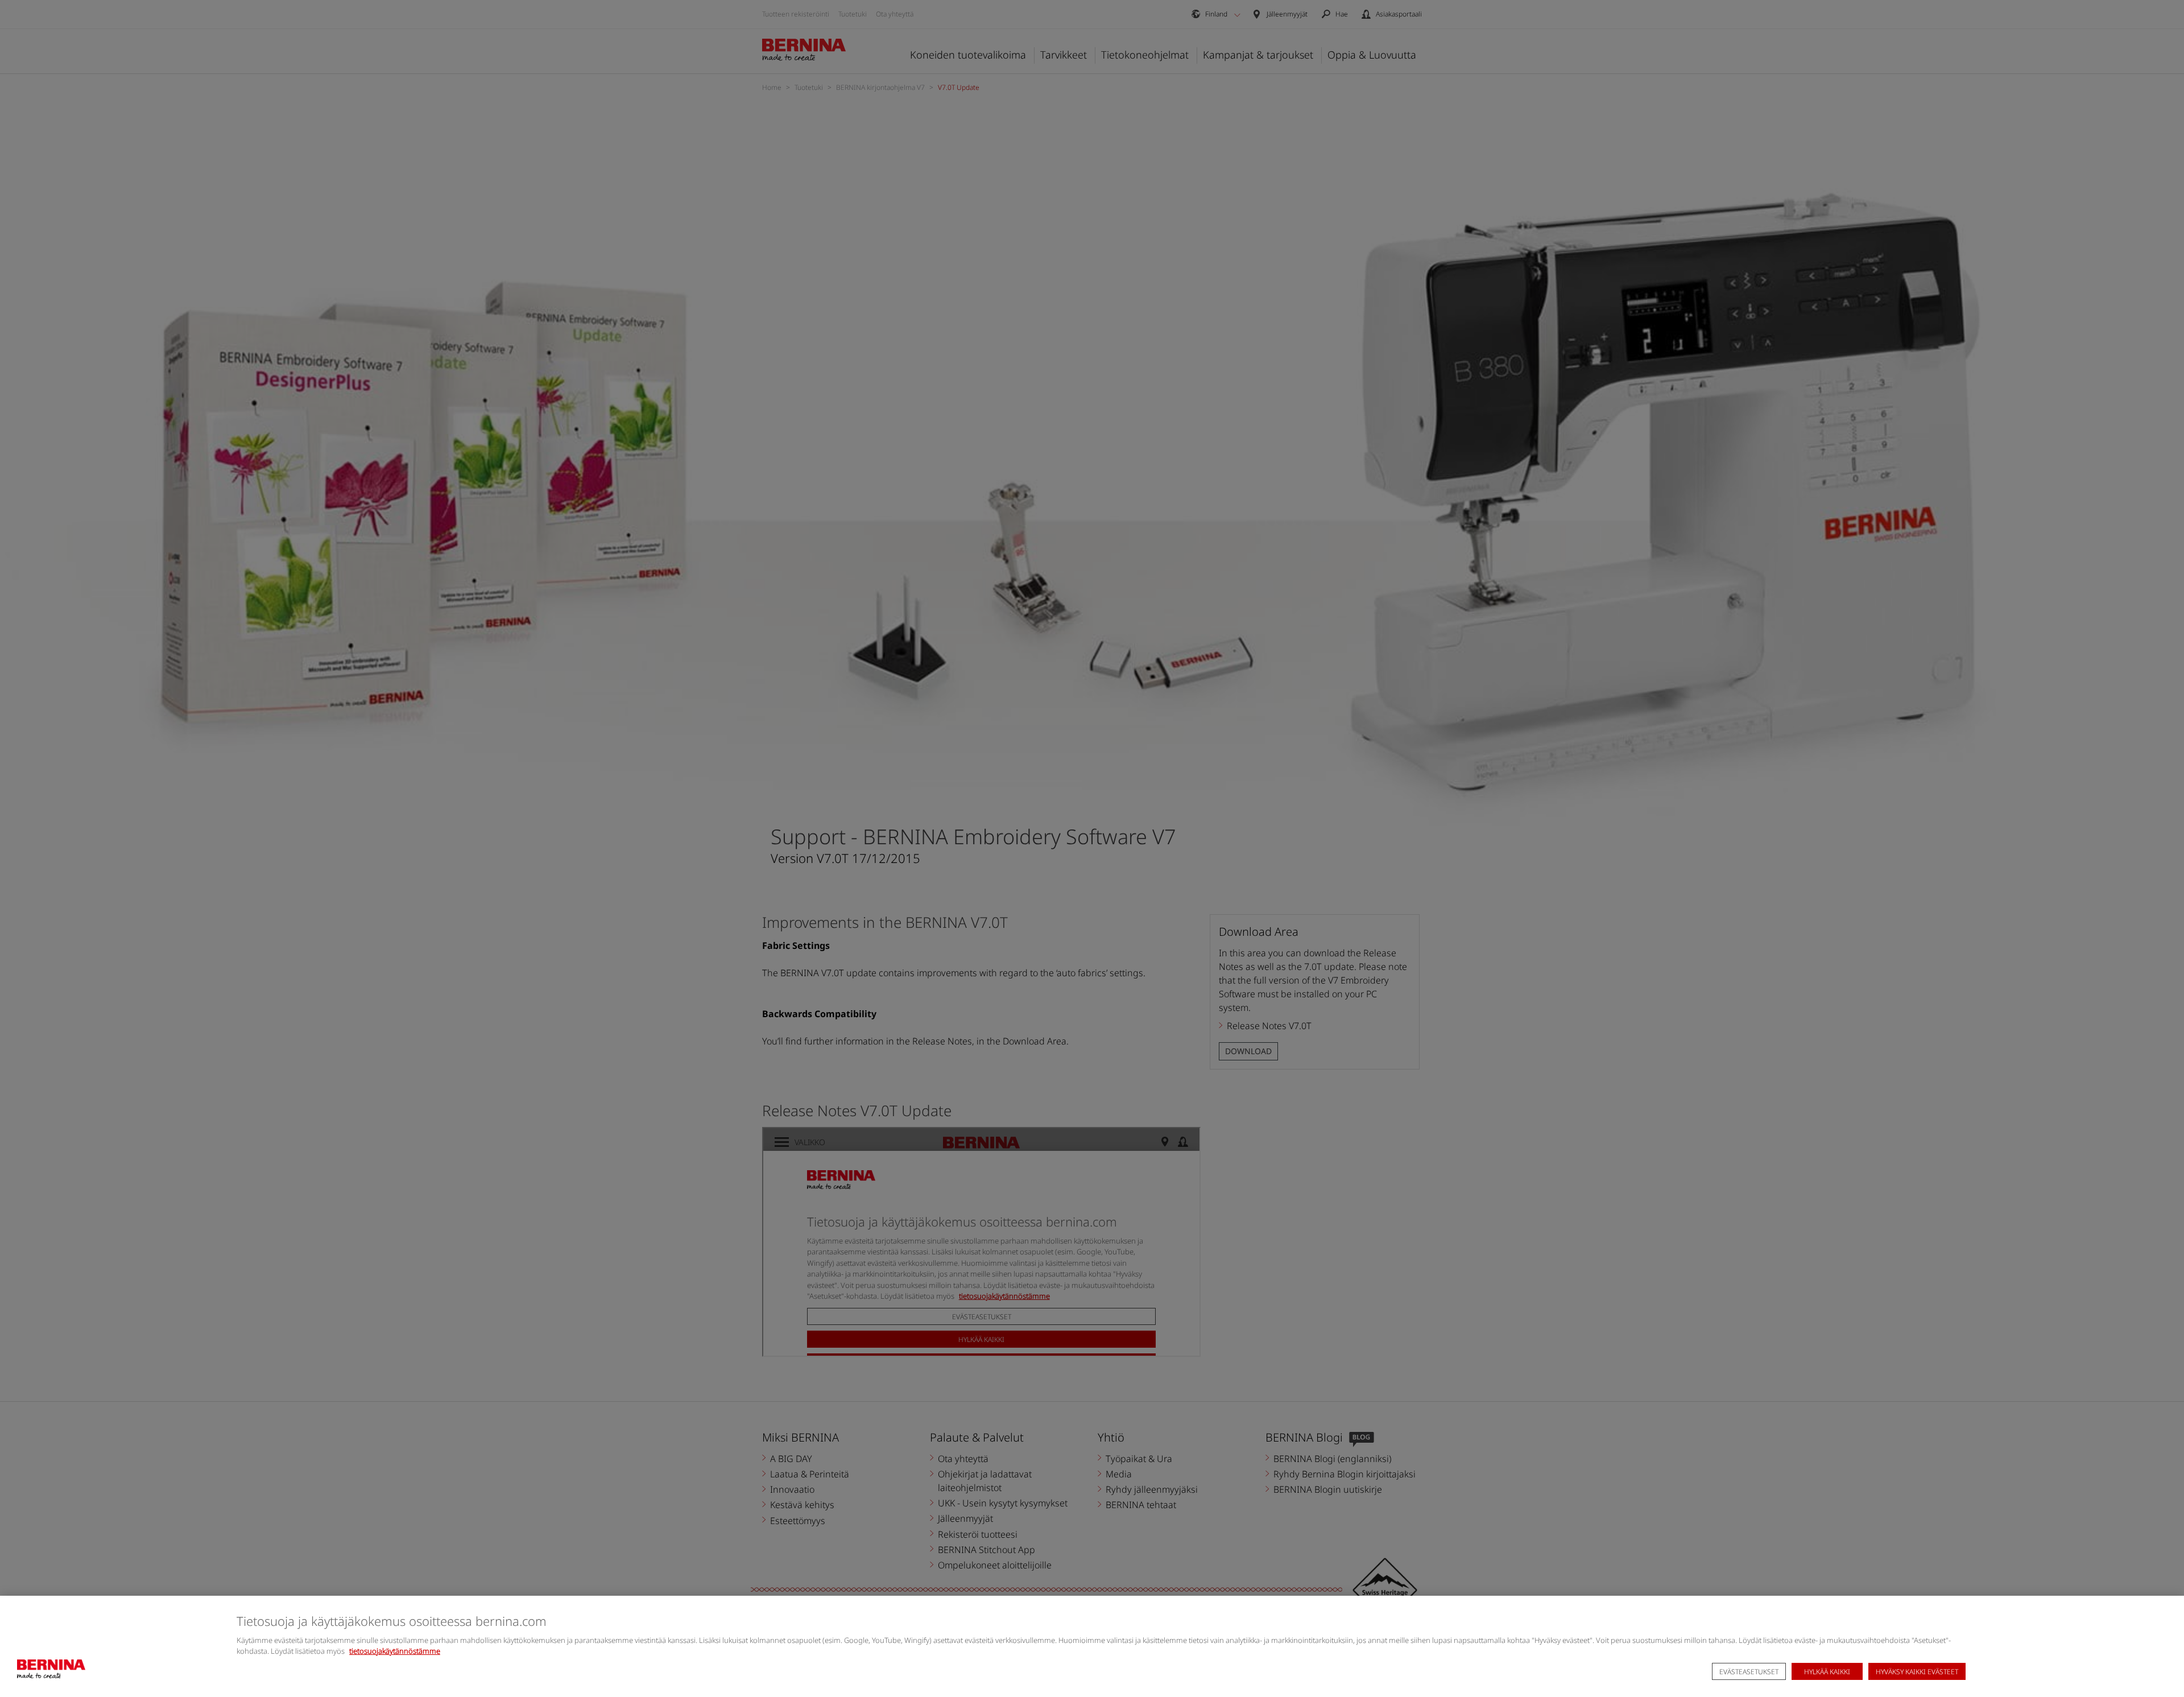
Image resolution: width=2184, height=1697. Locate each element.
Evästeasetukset (1749, 1672)
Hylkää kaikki (1827, 1672)
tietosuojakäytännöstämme (395, 1651)
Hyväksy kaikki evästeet (1917, 1672)
